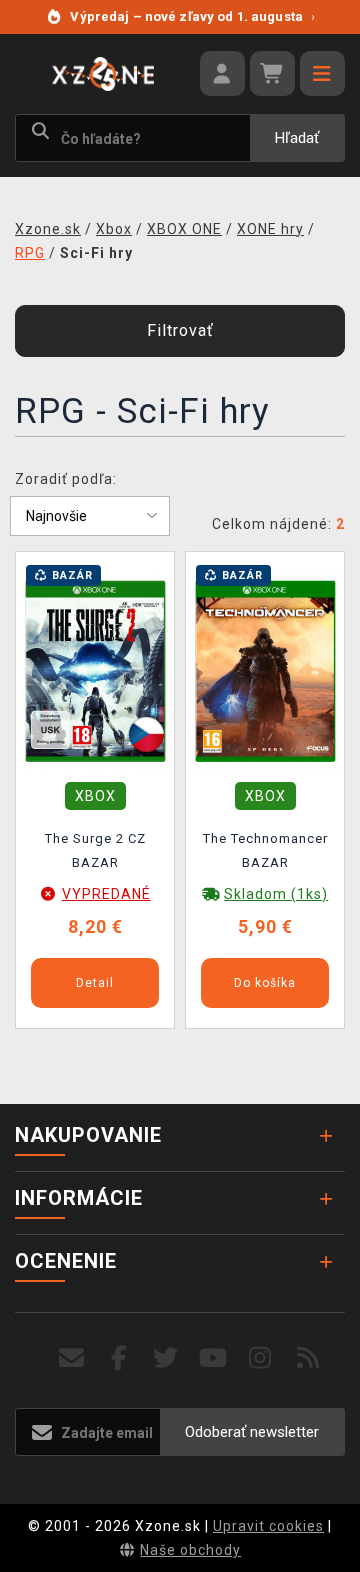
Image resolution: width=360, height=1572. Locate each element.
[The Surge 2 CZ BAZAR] (95, 670)
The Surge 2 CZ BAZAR (95, 850)
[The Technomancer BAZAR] (265, 670)
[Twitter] (166, 1358)
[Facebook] (119, 1358)
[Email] (71, 1358)
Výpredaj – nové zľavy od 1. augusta (192, 16)
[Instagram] (260, 1358)
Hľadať (297, 138)
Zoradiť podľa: (66, 479)
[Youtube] (213, 1358)
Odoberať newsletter (252, 1432)
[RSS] (308, 1358)
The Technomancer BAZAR (265, 850)
